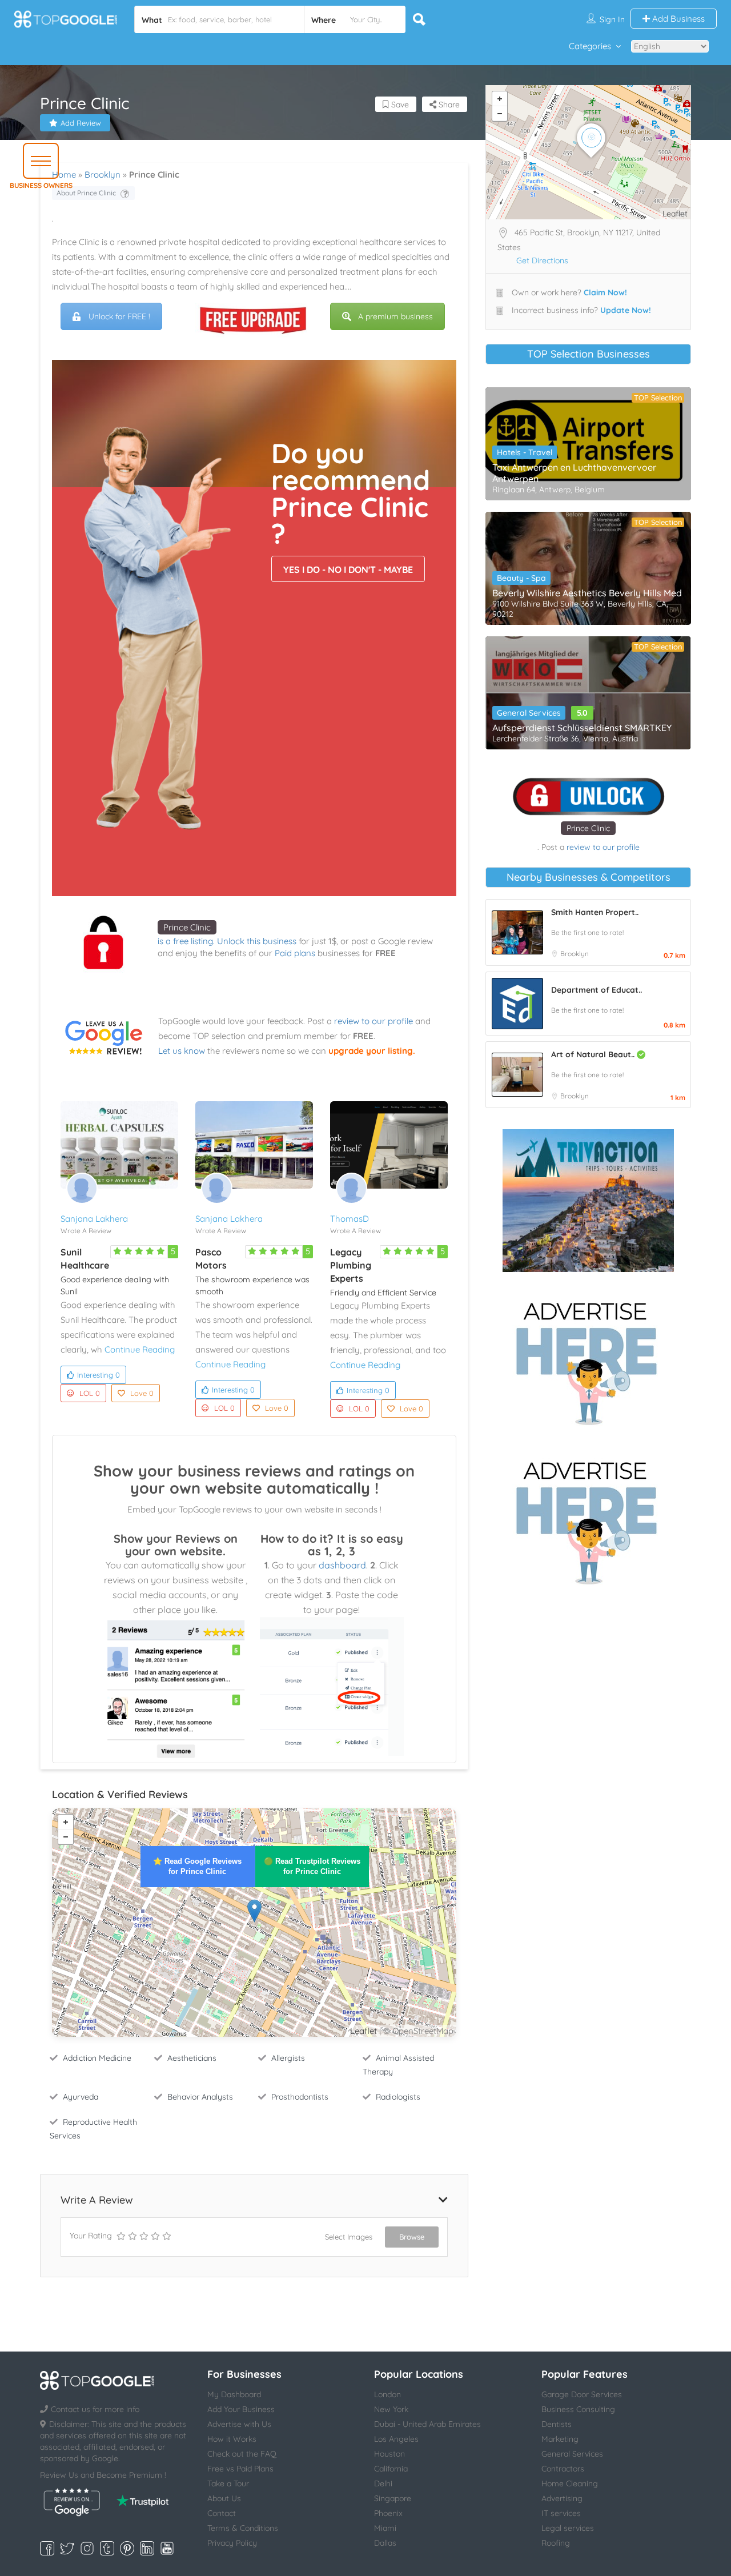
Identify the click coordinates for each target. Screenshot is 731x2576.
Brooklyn (103, 174)
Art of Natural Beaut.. (594, 1054)
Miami (385, 2528)
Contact (222, 2513)
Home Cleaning (570, 2483)
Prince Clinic (187, 927)
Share (448, 105)
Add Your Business (241, 2409)
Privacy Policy (232, 2543)
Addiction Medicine (97, 2058)
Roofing (556, 2543)
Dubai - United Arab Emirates (427, 2424)
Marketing (560, 2439)
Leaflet (364, 2031)
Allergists (288, 2058)
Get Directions (542, 260)
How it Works (232, 2439)
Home (64, 174)
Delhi (383, 2483)
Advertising (562, 2498)
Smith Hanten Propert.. (595, 912)
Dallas (385, 2543)
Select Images (349, 2237)
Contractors (563, 2469)
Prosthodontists (300, 2097)
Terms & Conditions (243, 2528)
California (391, 2469)
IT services (561, 2513)
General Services (529, 713)
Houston (389, 2454)
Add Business (677, 19)
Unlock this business (257, 941)
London (387, 2394)
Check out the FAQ (242, 2454)
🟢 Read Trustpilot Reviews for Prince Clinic (312, 1866)
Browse (412, 2237)
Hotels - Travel (525, 452)
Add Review (81, 123)
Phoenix (388, 2513)
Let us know (182, 1051)
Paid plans (295, 953)
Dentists (557, 2424)
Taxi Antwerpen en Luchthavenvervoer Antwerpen (574, 473)
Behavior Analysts (200, 2097)
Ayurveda (81, 2097)
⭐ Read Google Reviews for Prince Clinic (197, 1866)
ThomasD (350, 1219)
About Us (224, 2498)
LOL (90, 1393)
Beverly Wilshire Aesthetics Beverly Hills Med (587, 593)
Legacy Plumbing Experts (351, 1265)
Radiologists (398, 2097)
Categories (590, 46)
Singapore (393, 2498)
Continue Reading (140, 1349)
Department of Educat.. (597, 990)
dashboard (342, 1565)
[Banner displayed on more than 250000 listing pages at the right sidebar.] (588, 1360)
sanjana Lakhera (94, 1219)
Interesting (99, 1375)
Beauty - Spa (521, 578)
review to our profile (373, 1021)
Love (142, 1393)
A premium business (395, 316)
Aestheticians (192, 2058)
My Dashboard (234, 2394)
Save (399, 105)
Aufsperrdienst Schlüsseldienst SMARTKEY (582, 728)
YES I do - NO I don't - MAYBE (348, 569)
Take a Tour (228, 2483)
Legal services (568, 2528)
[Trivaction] (588, 1201)
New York (391, 2409)
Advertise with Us (239, 2424)
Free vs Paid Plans (240, 2469)
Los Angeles (396, 2439)
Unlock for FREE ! (119, 316)
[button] (41, 161)
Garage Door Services (582, 2394)
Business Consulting (578, 2409)
